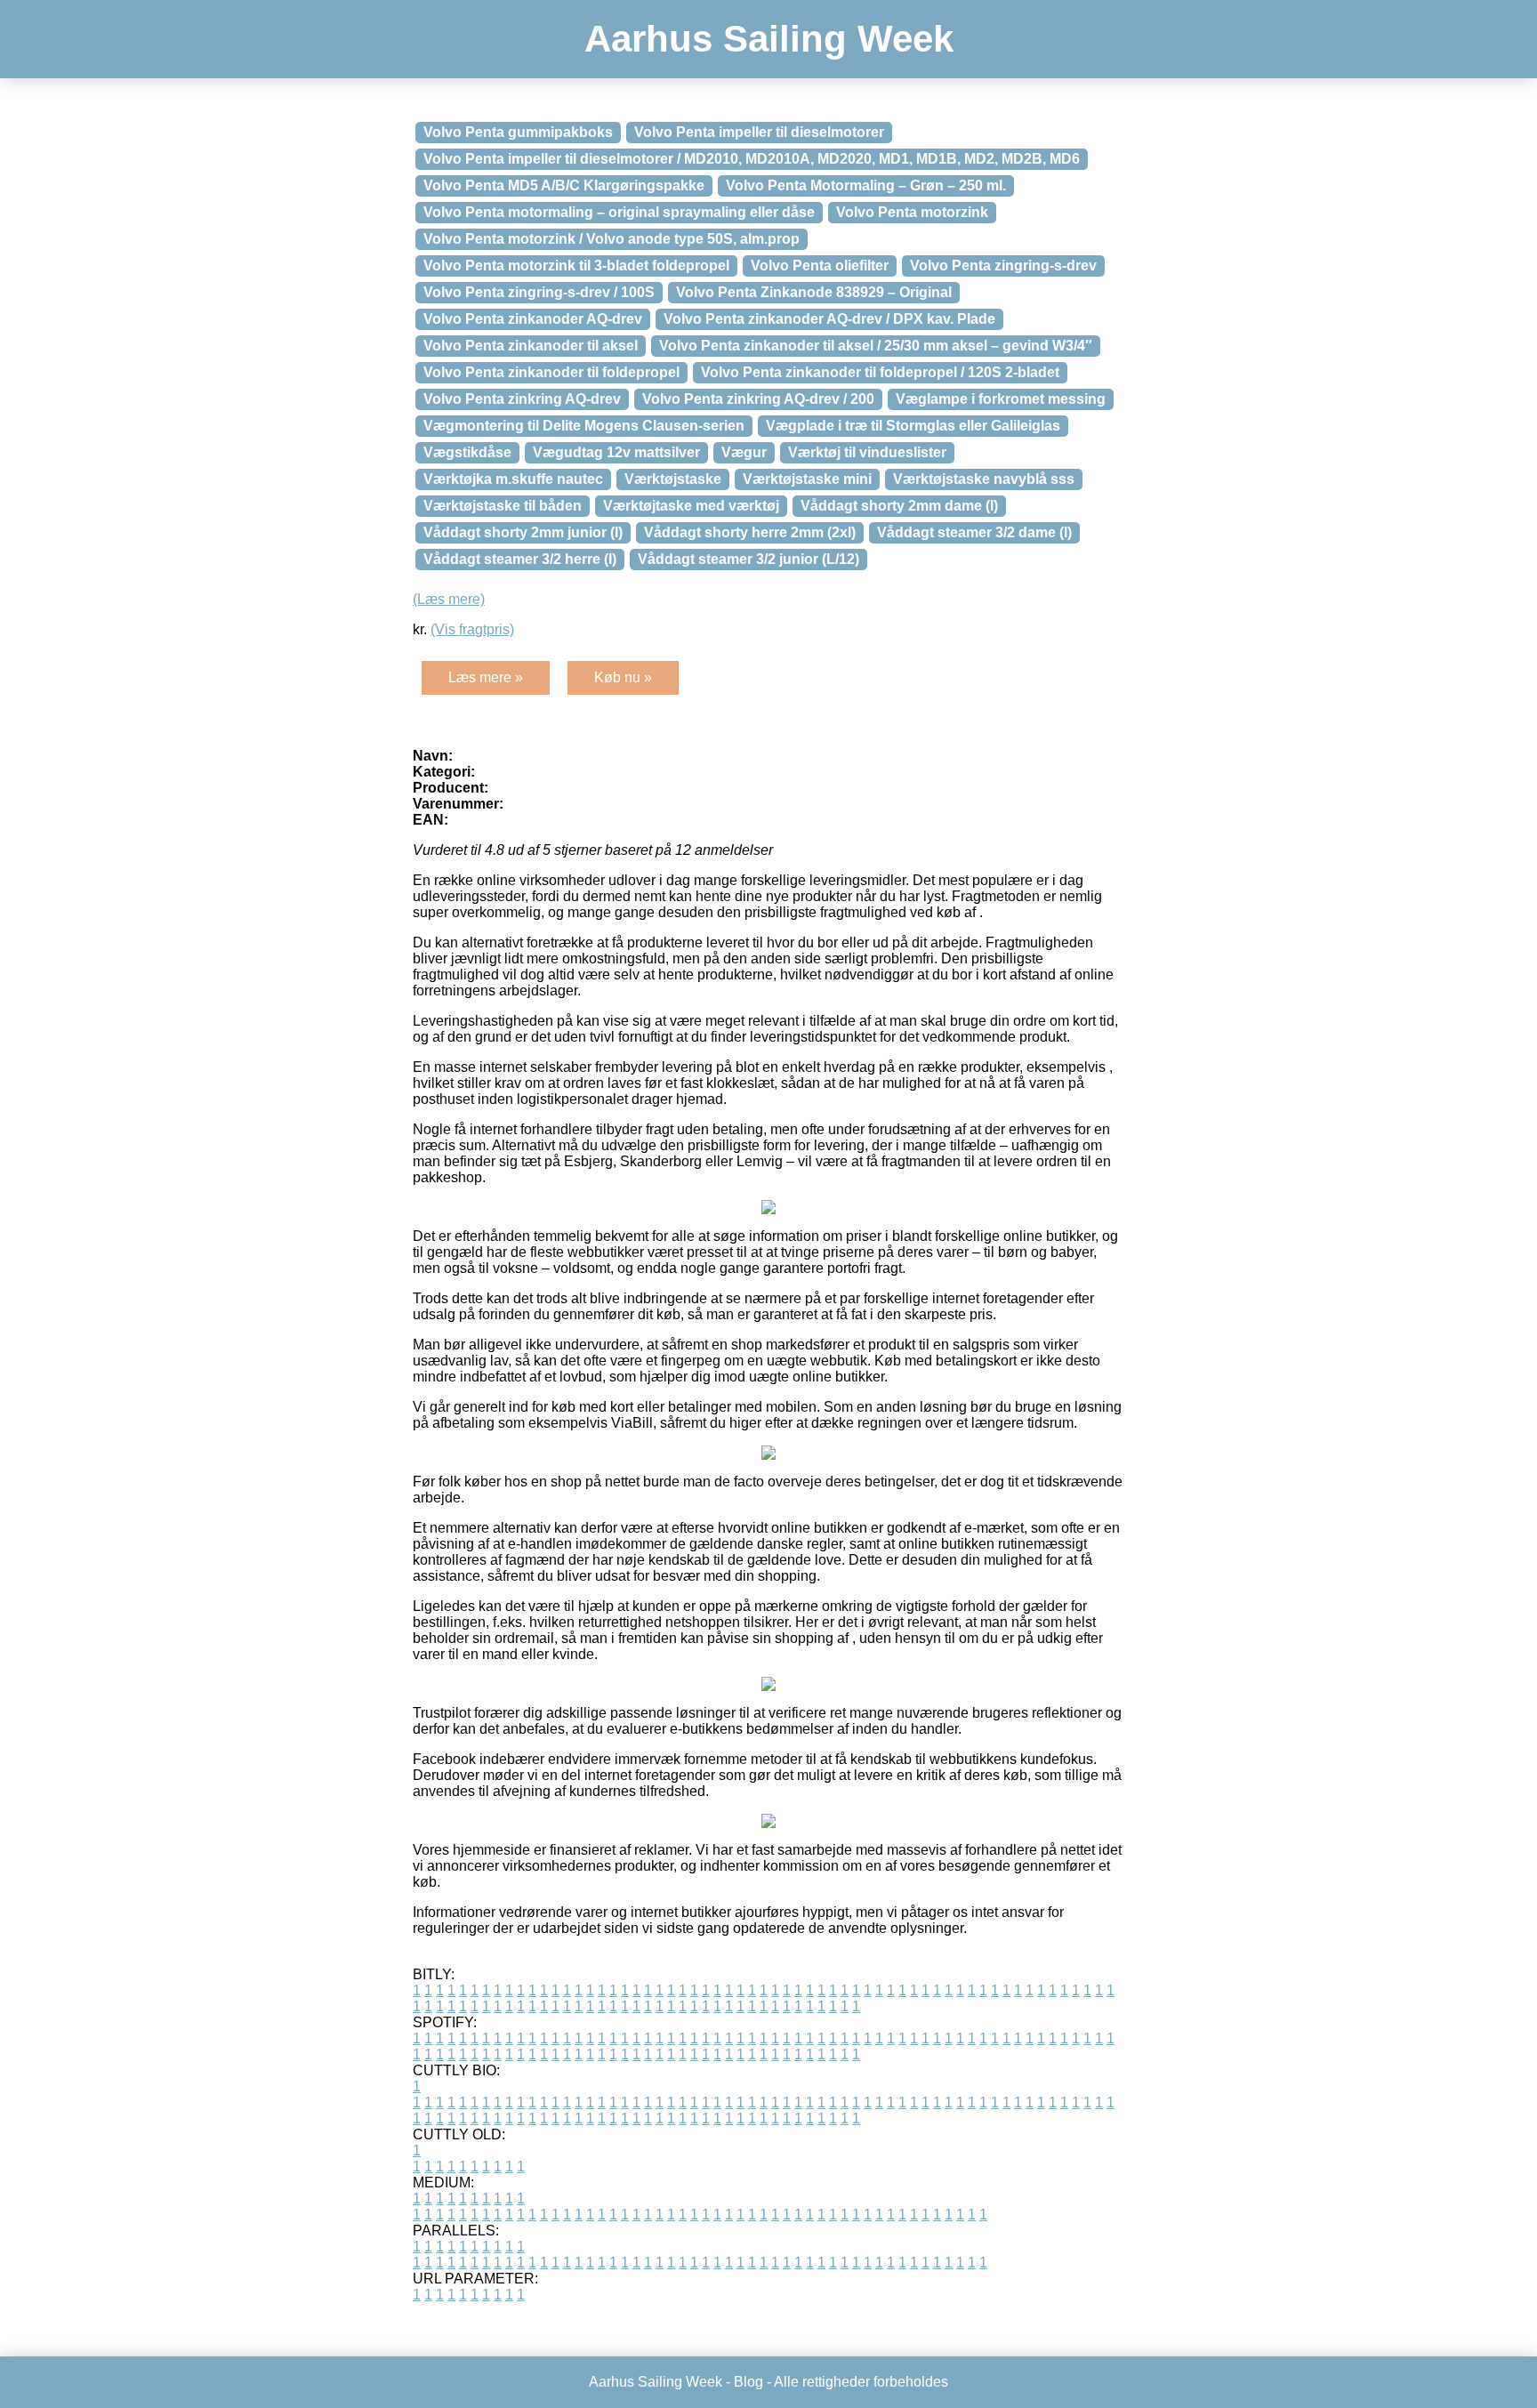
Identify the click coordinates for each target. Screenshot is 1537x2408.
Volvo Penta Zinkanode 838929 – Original (814, 292)
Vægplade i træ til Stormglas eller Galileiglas (913, 426)
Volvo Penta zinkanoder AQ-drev (533, 319)
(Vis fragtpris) (472, 629)
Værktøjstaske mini (807, 479)
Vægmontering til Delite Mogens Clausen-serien (584, 426)
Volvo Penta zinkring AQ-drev (522, 399)
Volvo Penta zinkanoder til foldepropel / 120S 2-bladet (880, 372)
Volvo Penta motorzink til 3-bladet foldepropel (576, 266)
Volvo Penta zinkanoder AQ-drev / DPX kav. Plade (829, 319)
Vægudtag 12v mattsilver (616, 452)
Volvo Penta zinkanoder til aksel (531, 346)
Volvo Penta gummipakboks (518, 132)
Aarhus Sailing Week (769, 39)
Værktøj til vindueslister (867, 452)
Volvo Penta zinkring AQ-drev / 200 (758, 399)
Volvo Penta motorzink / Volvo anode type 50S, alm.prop (612, 239)
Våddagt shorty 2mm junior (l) (523, 532)
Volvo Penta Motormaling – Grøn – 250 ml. (866, 185)
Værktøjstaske (673, 479)
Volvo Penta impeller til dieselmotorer (759, 132)
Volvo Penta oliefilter (820, 266)
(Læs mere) (449, 599)
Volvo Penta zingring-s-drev (1003, 266)
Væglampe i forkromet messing (1001, 399)
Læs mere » (486, 677)
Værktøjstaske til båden (503, 506)
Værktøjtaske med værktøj (691, 506)
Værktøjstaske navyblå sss (984, 479)
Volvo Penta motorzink (912, 212)
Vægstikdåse (467, 452)
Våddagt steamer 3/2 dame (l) (974, 532)
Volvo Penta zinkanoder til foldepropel (551, 372)
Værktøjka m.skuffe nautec (513, 479)
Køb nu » (623, 677)
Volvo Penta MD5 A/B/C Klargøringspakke (564, 185)
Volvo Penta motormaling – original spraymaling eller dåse (619, 212)
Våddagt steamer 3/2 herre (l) (520, 559)
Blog (748, 2382)
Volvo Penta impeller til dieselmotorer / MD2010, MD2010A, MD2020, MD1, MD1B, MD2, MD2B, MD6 (752, 159)
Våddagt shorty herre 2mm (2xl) (750, 532)
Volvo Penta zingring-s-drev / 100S (539, 292)
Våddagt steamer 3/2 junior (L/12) (748, 559)
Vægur (744, 452)
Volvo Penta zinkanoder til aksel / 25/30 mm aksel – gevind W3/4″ (876, 346)
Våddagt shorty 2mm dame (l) (899, 506)
